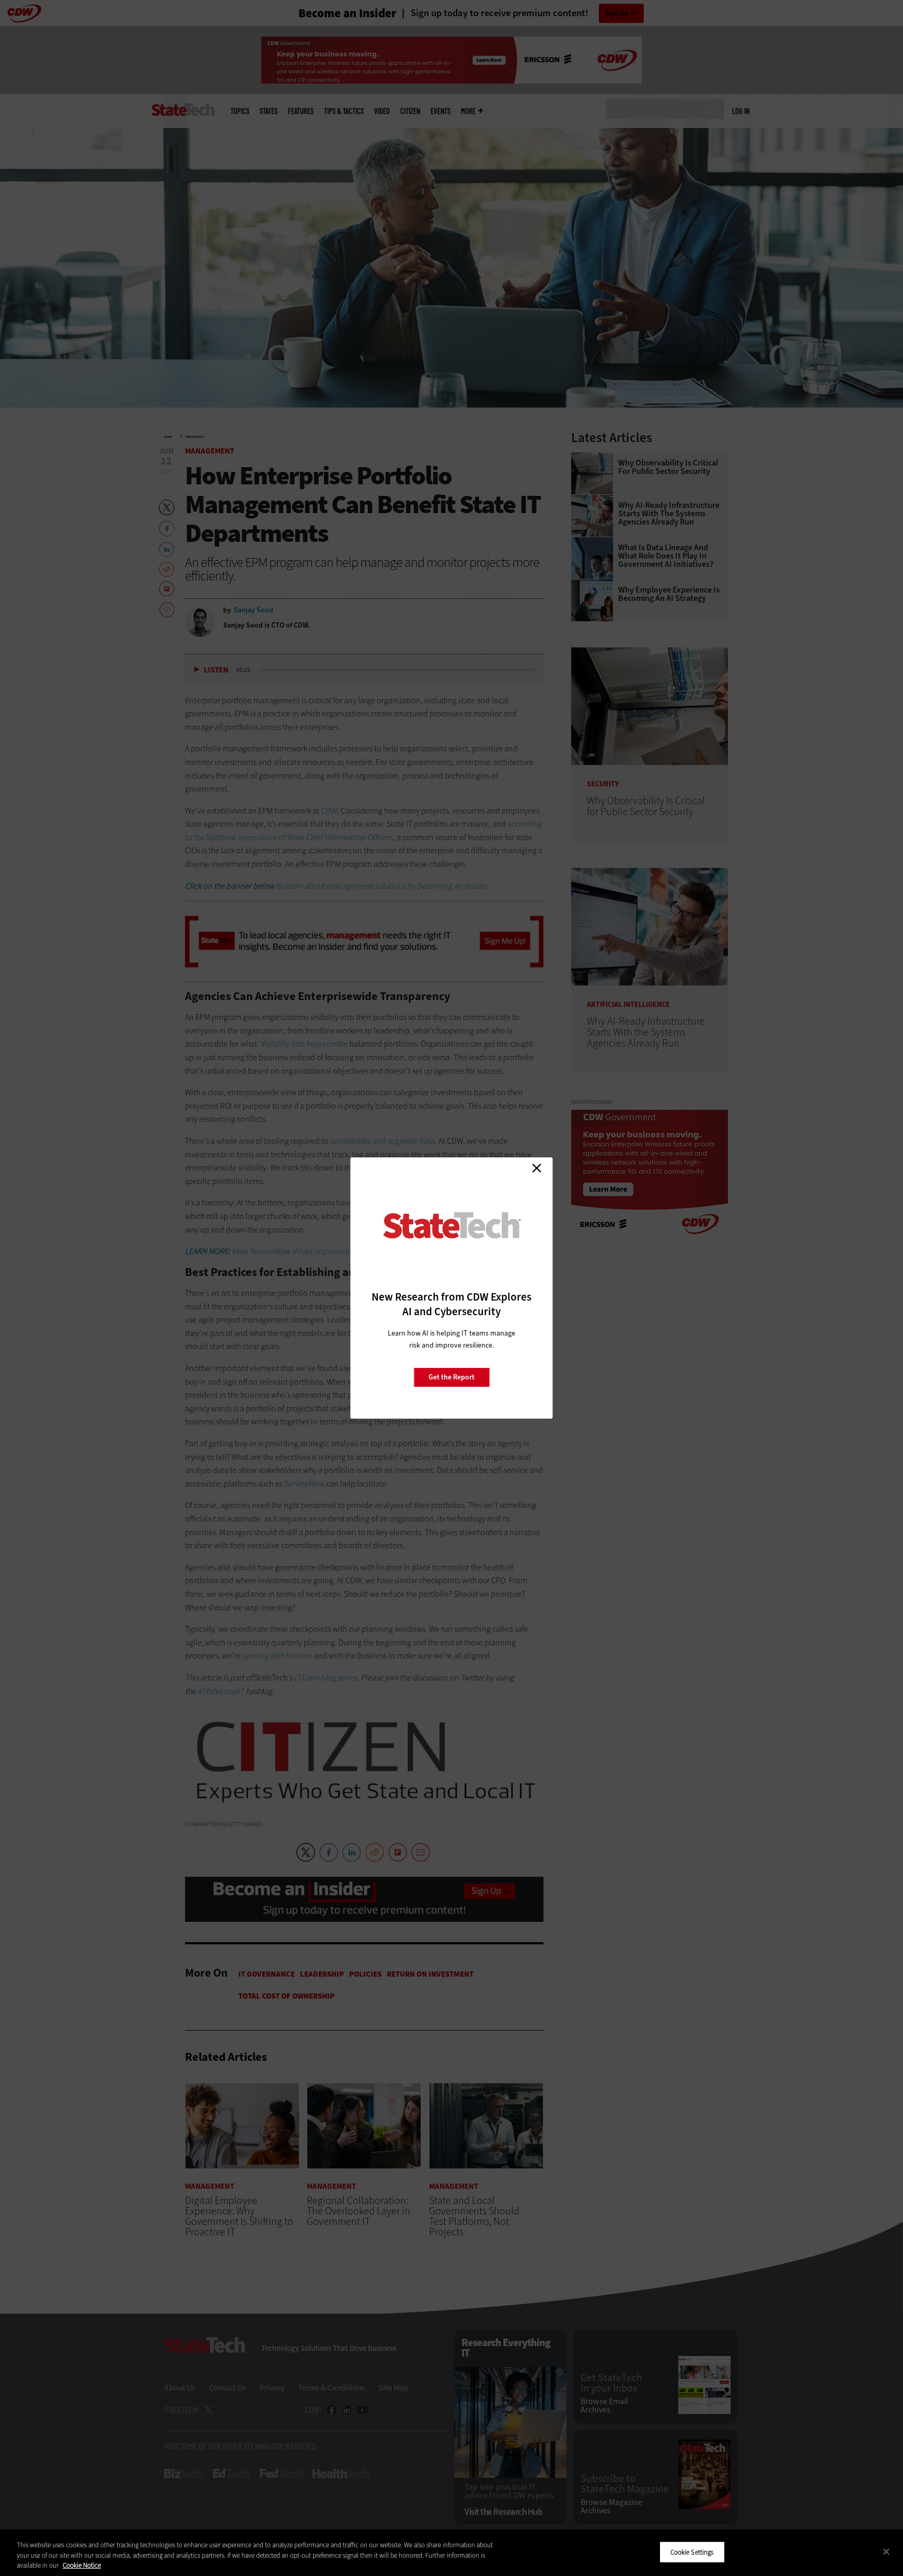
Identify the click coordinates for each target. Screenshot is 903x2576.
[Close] (886, 2551)
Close (537, 1168)
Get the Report (451, 1377)
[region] (451, 2553)
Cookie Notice (82, 2565)
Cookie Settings (692, 2552)
